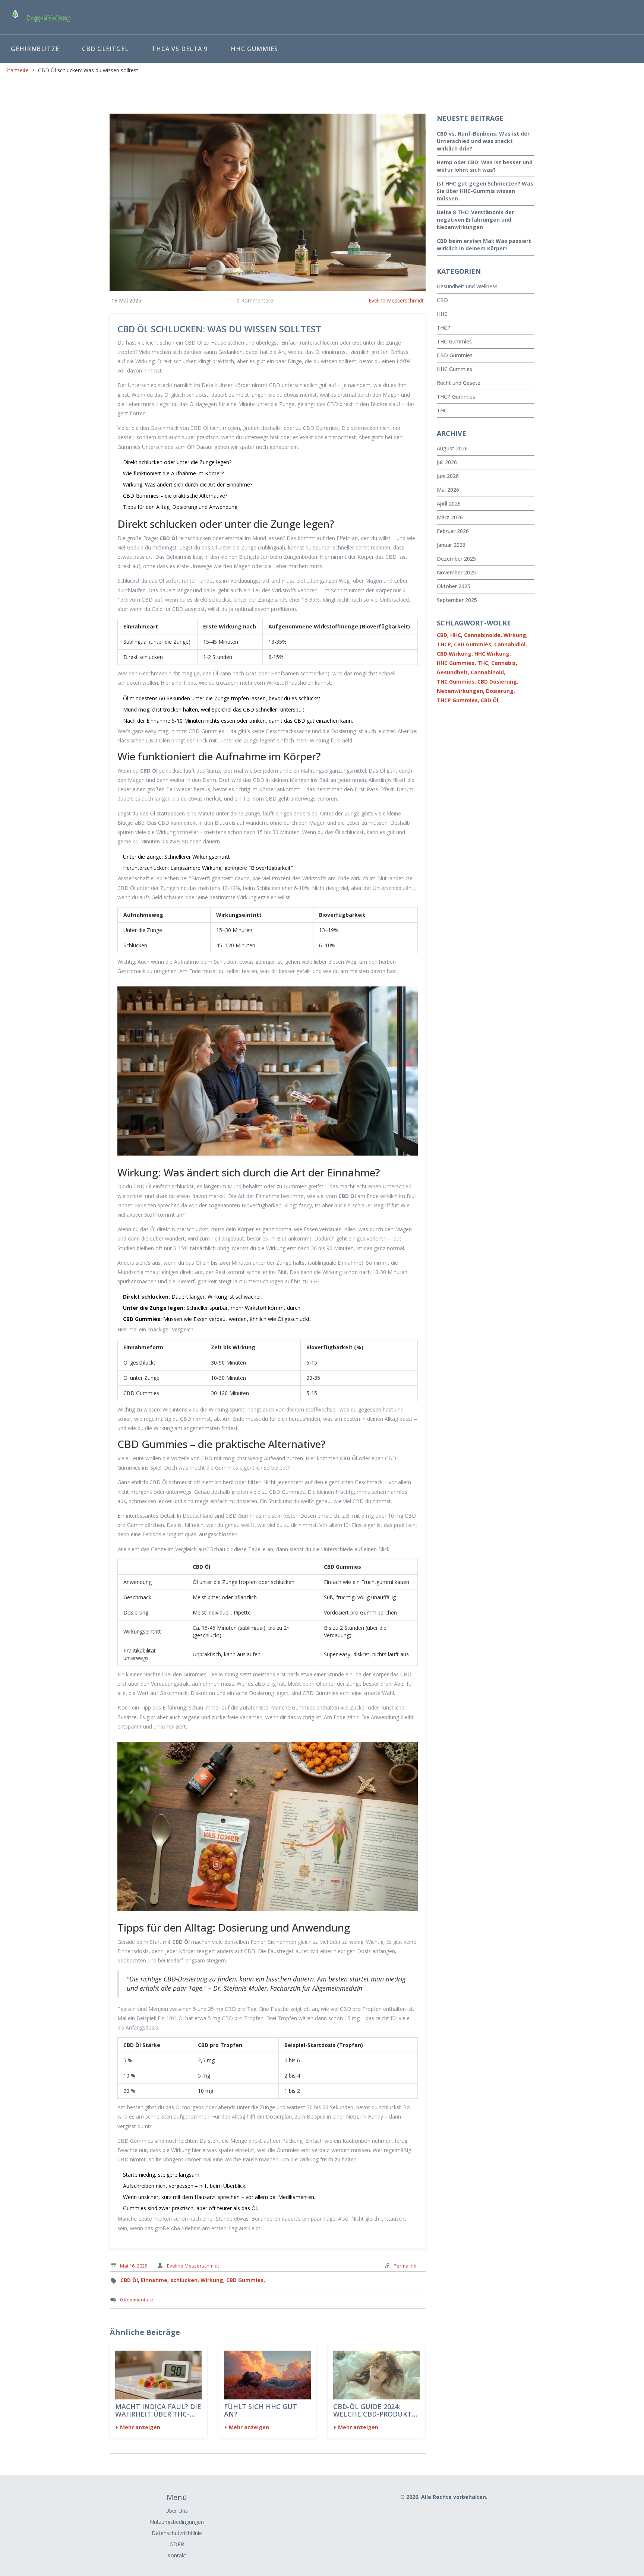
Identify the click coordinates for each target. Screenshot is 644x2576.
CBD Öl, (130, 2280)
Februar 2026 (453, 531)
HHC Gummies (254, 49)
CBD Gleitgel (105, 49)
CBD (442, 300)
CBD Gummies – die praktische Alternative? (175, 496)
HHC (442, 314)
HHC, (456, 635)
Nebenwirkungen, (461, 691)
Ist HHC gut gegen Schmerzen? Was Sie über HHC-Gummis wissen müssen (485, 191)
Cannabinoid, (488, 672)
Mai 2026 (448, 490)
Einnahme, (155, 2280)
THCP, (445, 644)
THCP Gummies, (458, 700)
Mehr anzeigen (140, 2427)
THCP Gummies (456, 397)
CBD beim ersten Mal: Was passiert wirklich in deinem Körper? (484, 245)
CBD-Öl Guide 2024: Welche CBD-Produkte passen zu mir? (375, 2411)
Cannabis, (504, 663)
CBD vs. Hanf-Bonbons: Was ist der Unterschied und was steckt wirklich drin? (483, 141)
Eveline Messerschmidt (396, 300)
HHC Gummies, (456, 663)
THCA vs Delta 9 (180, 49)
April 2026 (449, 503)
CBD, (443, 635)
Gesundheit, (453, 672)
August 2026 (452, 448)
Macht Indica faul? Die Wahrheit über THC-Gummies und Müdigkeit (158, 2411)
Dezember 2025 (456, 559)
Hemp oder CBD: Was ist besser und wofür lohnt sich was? (485, 166)
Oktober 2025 (454, 586)
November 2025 (456, 572)
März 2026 (450, 517)
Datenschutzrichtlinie (177, 2533)
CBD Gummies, (246, 2280)
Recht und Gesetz (459, 383)
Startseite (17, 70)
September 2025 (457, 600)
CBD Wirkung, (455, 654)
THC (442, 410)
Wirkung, (213, 2280)
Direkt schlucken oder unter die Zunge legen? (177, 462)
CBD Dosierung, (498, 682)
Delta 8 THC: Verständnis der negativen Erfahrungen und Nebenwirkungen (475, 220)
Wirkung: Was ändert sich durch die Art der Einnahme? (188, 484)
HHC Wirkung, (493, 654)
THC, (484, 663)
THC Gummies (454, 341)
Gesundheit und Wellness (467, 286)
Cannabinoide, (483, 635)
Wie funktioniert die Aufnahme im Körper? (173, 473)
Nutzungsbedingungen (177, 2522)
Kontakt (177, 2555)
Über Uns (177, 2511)
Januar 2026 (451, 545)
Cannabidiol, (511, 644)
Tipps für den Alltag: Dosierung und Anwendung (180, 507)
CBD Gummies (455, 355)
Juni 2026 (448, 476)
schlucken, (185, 2280)
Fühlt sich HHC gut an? (261, 2411)
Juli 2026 (447, 462)
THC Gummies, (456, 682)
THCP (444, 328)
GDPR (177, 2544)
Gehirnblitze (35, 49)
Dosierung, (501, 691)
